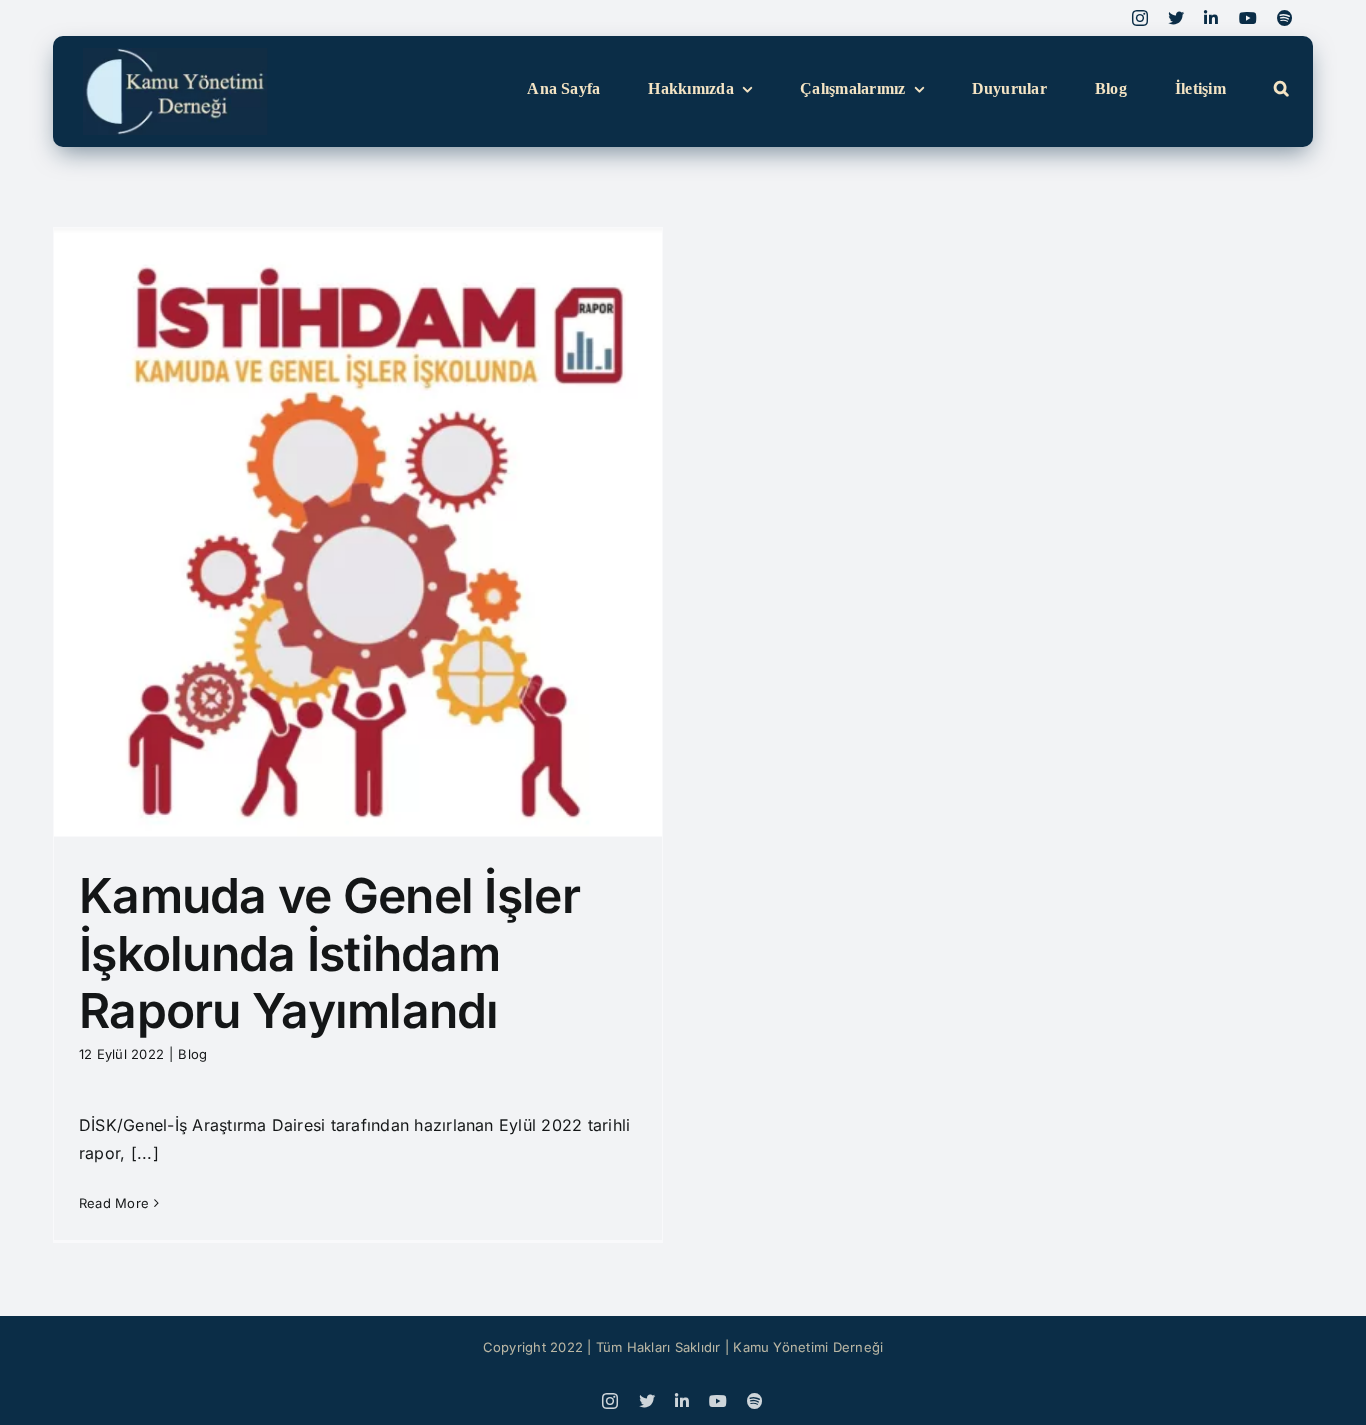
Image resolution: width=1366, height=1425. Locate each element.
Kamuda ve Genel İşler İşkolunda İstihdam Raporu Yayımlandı (329, 953)
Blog (192, 1054)
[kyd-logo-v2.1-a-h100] (175, 56)
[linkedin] (1211, 18)
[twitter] (1176, 18)
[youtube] (1248, 18)
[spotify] (1285, 18)
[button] (1281, 89)
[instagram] (1140, 18)
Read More (114, 1203)
